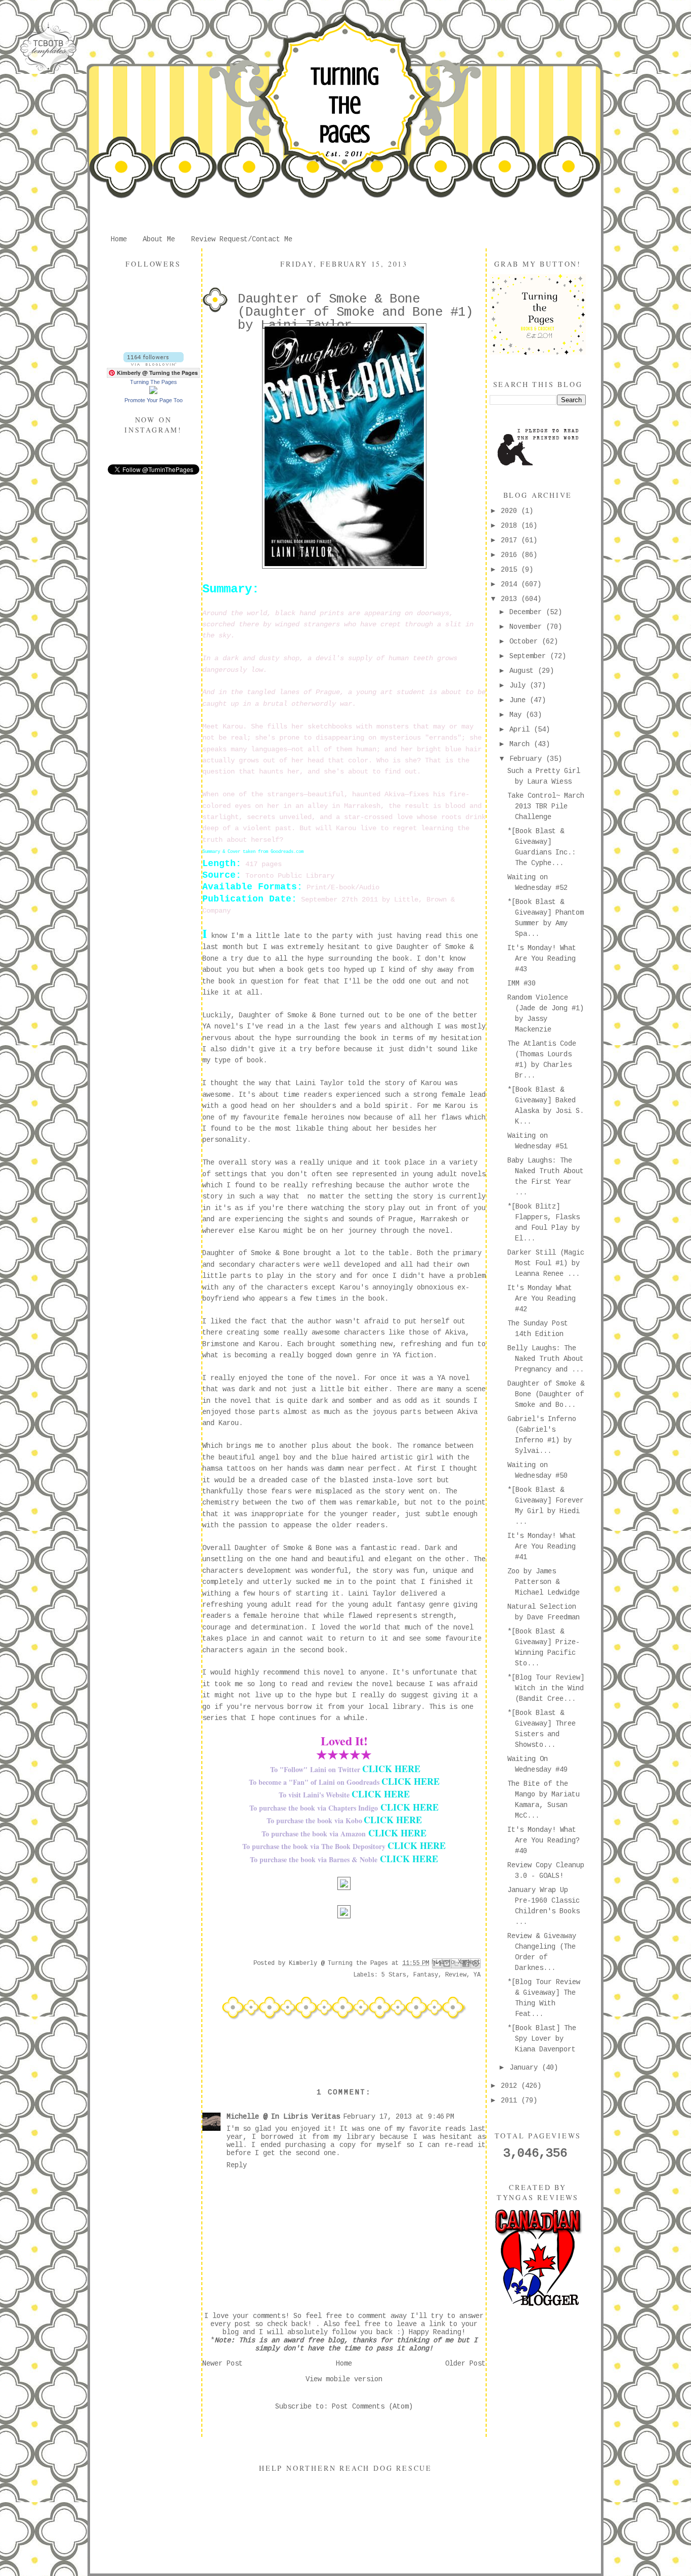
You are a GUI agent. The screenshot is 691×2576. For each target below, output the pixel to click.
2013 (511, 599)
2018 (511, 526)
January (526, 2068)
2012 (511, 2086)
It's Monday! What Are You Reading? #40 (544, 1840)
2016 (511, 555)
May (517, 715)
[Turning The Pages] (153, 392)
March (522, 744)
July (520, 685)
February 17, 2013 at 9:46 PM (399, 2117)
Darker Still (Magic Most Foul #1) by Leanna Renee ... (546, 1263)
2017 (511, 540)
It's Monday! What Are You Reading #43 (542, 959)
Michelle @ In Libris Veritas (283, 2117)
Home (119, 239)
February (528, 759)
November (528, 627)
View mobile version (344, 2379)
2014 (511, 584)
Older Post (465, 2364)
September (530, 656)
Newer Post (223, 2364)
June (520, 700)
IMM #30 (522, 983)
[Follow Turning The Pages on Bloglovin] (154, 364)
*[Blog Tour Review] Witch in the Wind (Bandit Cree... (546, 1688)
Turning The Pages (344, 105)
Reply (237, 2165)
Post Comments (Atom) (372, 2407)
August (524, 671)
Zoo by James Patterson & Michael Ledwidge (544, 1582)
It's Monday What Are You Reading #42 (542, 1299)
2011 (511, 2100)
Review (456, 1975)
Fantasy (426, 1975)
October (526, 641)
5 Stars (394, 1975)
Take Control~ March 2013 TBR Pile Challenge (546, 806)
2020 (511, 511)
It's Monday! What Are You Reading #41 (542, 1547)
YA (477, 1975)
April (522, 729)
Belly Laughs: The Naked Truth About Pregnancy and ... (546, 1359)
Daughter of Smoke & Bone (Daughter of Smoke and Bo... (546, 1394)
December (528, 612)
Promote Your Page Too (154, 400)
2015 (511, 570)
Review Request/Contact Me (242, 239)
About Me (159, 239)
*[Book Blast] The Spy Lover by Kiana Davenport (542, 2039)
